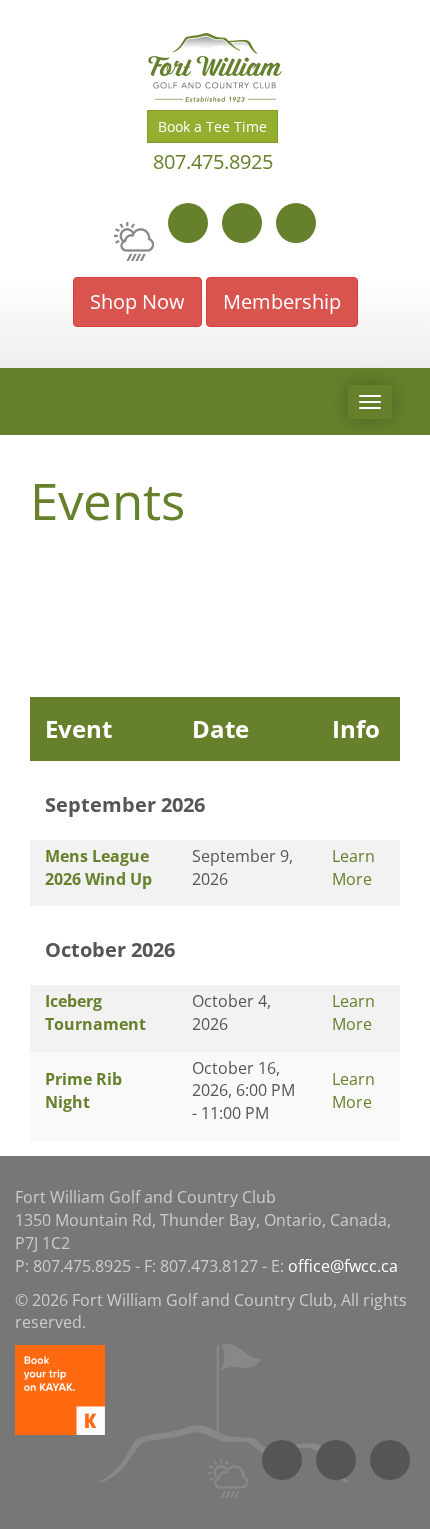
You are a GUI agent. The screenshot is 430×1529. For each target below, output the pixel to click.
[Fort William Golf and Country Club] (215, 67)
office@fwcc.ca (343, 1266)
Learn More (353, 867)
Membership (282, 301)
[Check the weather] (134, 237)
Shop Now (137, 301)
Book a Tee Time (212, 126)
